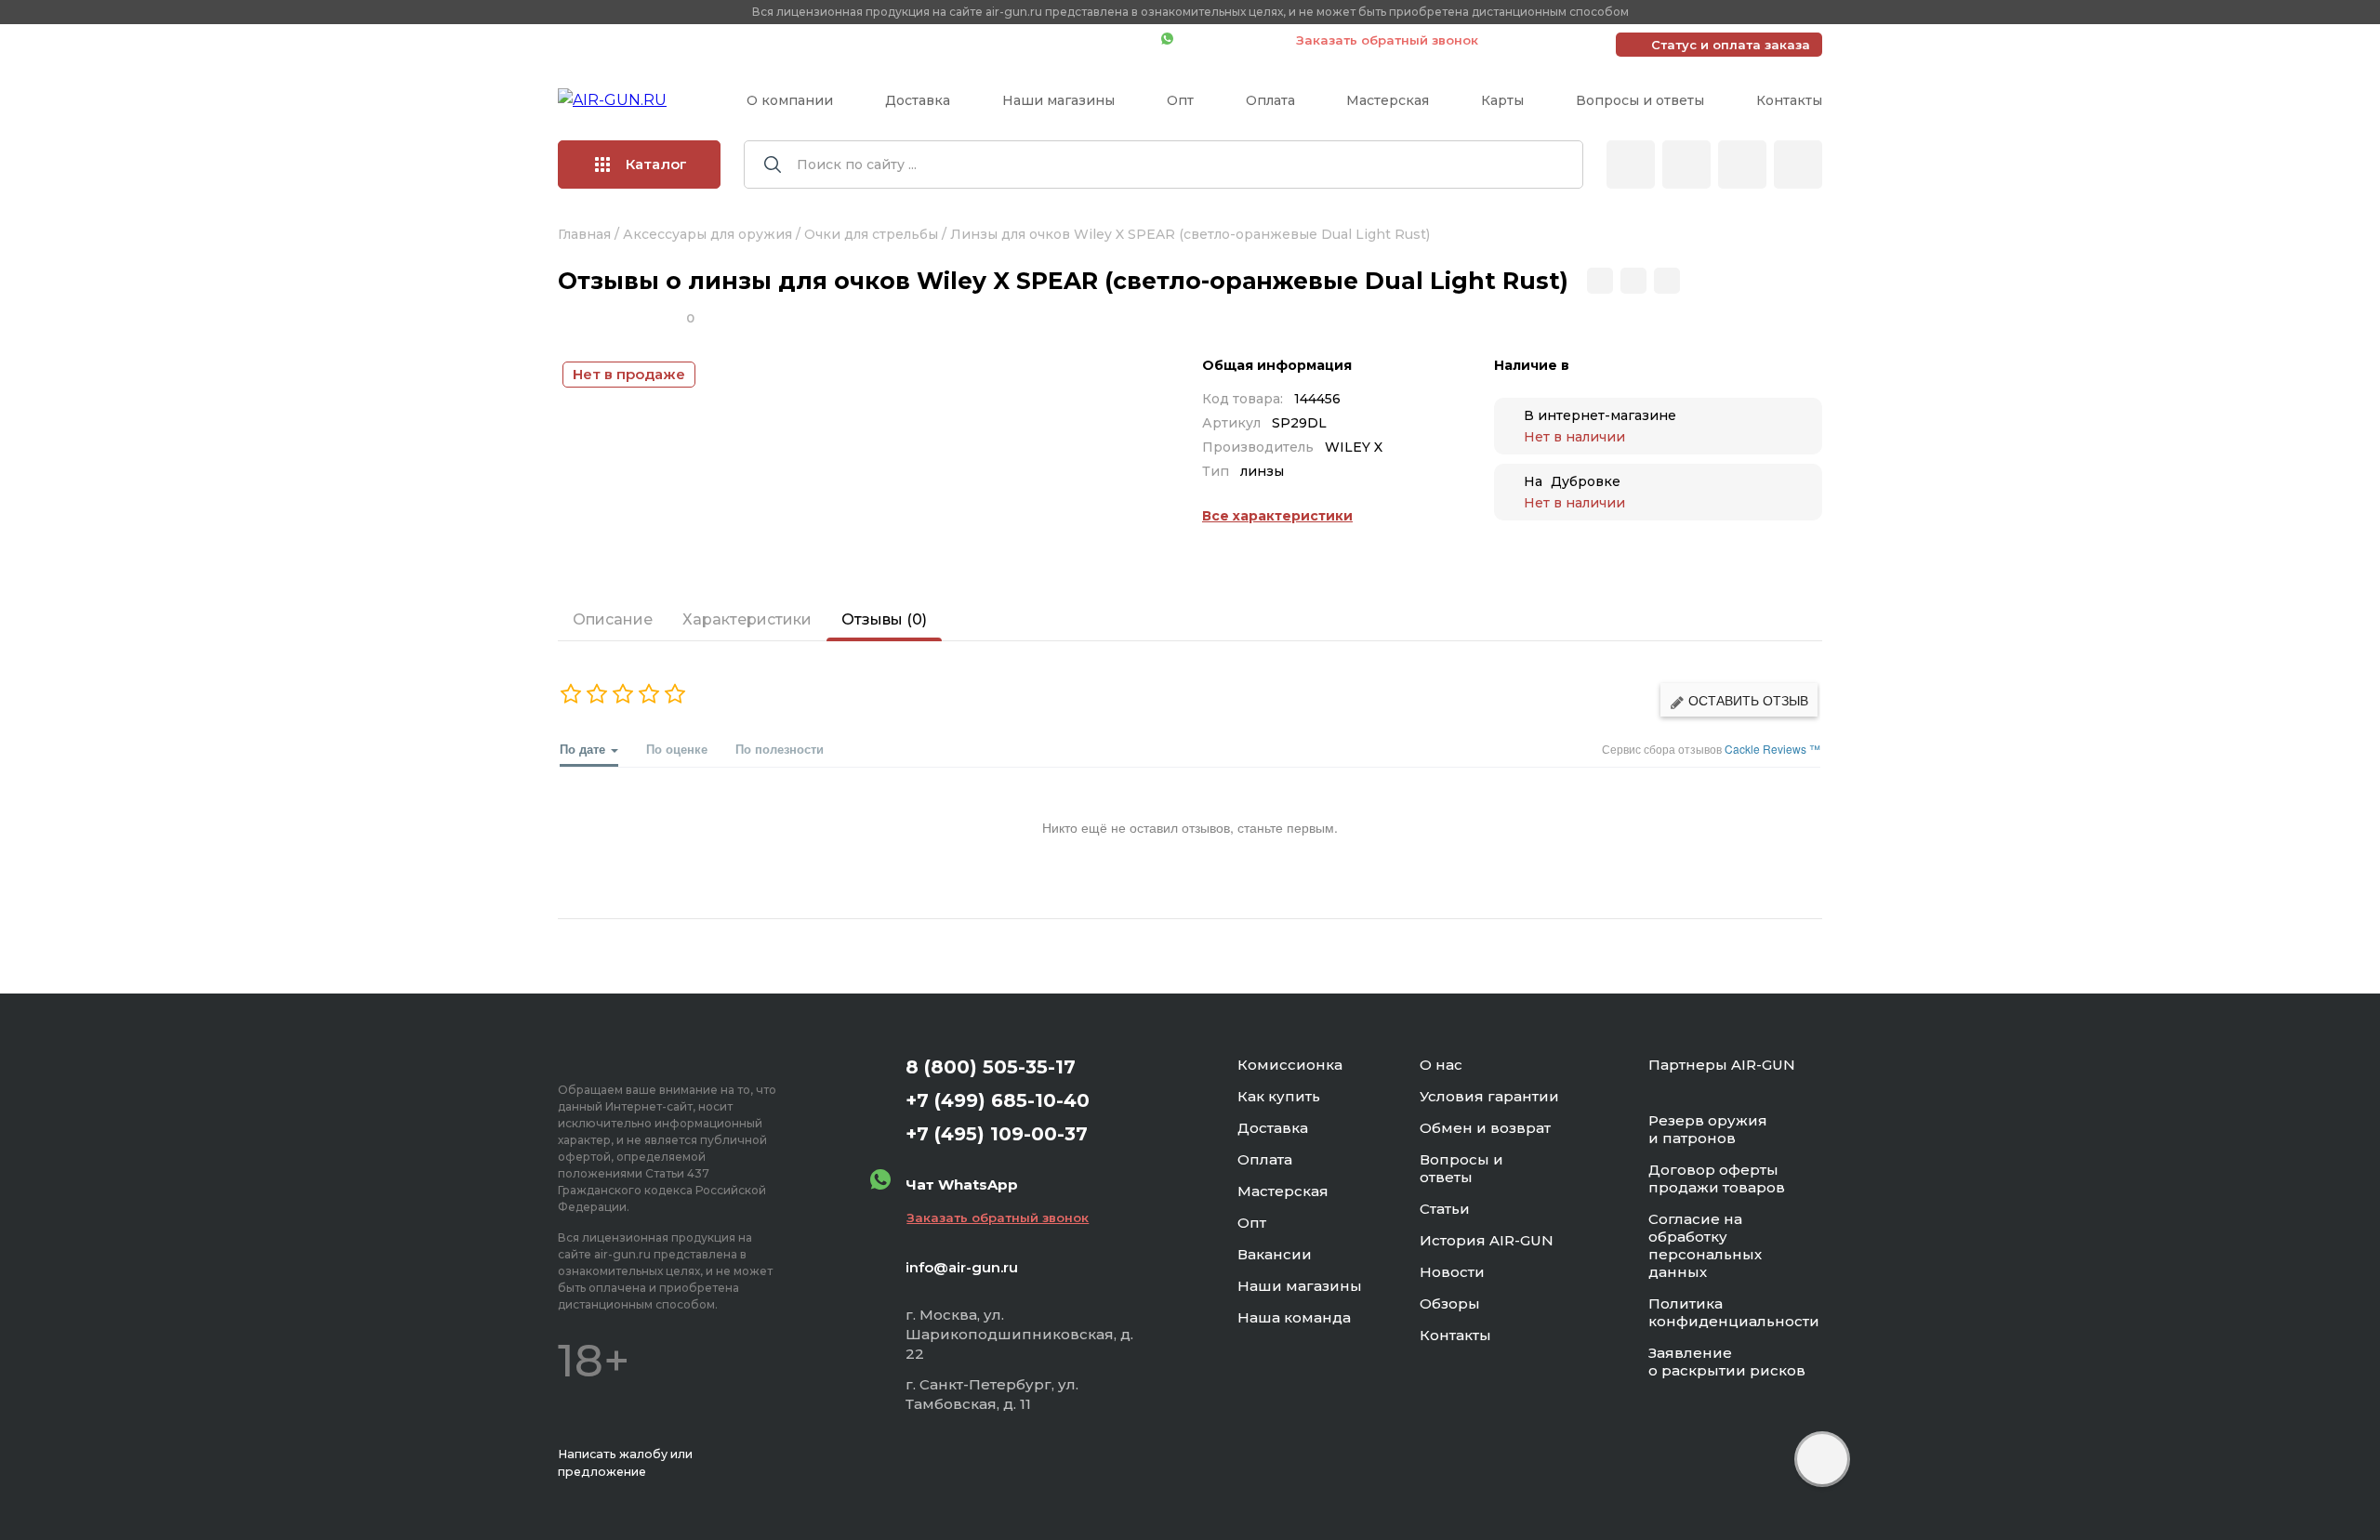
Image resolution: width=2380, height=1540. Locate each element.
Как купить (1279, 1096)
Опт (1180, 100)
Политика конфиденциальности (1734, 1312)
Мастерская (1388, 100)
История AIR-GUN (1487, 1240)
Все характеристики (1277, 516)
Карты (1502, 100)
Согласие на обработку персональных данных (1705, 1245)
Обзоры (1450, 1303)
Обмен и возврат (1485, 1128)
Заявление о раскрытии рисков (1727, 1362)
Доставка (918, 100)
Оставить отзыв (1746, 700)
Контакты (1789, 100)
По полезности (780, 749)
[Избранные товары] (1742, 165)
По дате (584, 749)
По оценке (677, 749)
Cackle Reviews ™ (1772, 749)
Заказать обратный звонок (1387, 40)
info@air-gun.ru (962, 1267)
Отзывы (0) (884, 619)
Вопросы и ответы (1640, 100)
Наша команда (1294, 1317)
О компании (790, 100)
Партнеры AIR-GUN (1722, 1065)
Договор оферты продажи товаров (1717, 1178)
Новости (1452, 1272)
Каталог (656, 164)
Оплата (1270, 100)
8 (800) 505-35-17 (991, 1067)
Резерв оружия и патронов (1708, 1129)
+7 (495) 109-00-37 (1064, 40)
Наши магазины (1058, 100)
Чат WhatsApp (1225, 40)
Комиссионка (1290, 1065)
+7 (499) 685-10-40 (879, 40)
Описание (613, 619)
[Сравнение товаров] (1686, 165)
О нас (1441, 1065)
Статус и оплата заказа (1731, 45)
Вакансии (1275, 1254)
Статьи (1445, 1209)
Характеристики (747, 619)
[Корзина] (1798, 165)
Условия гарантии (1489, 1096)
